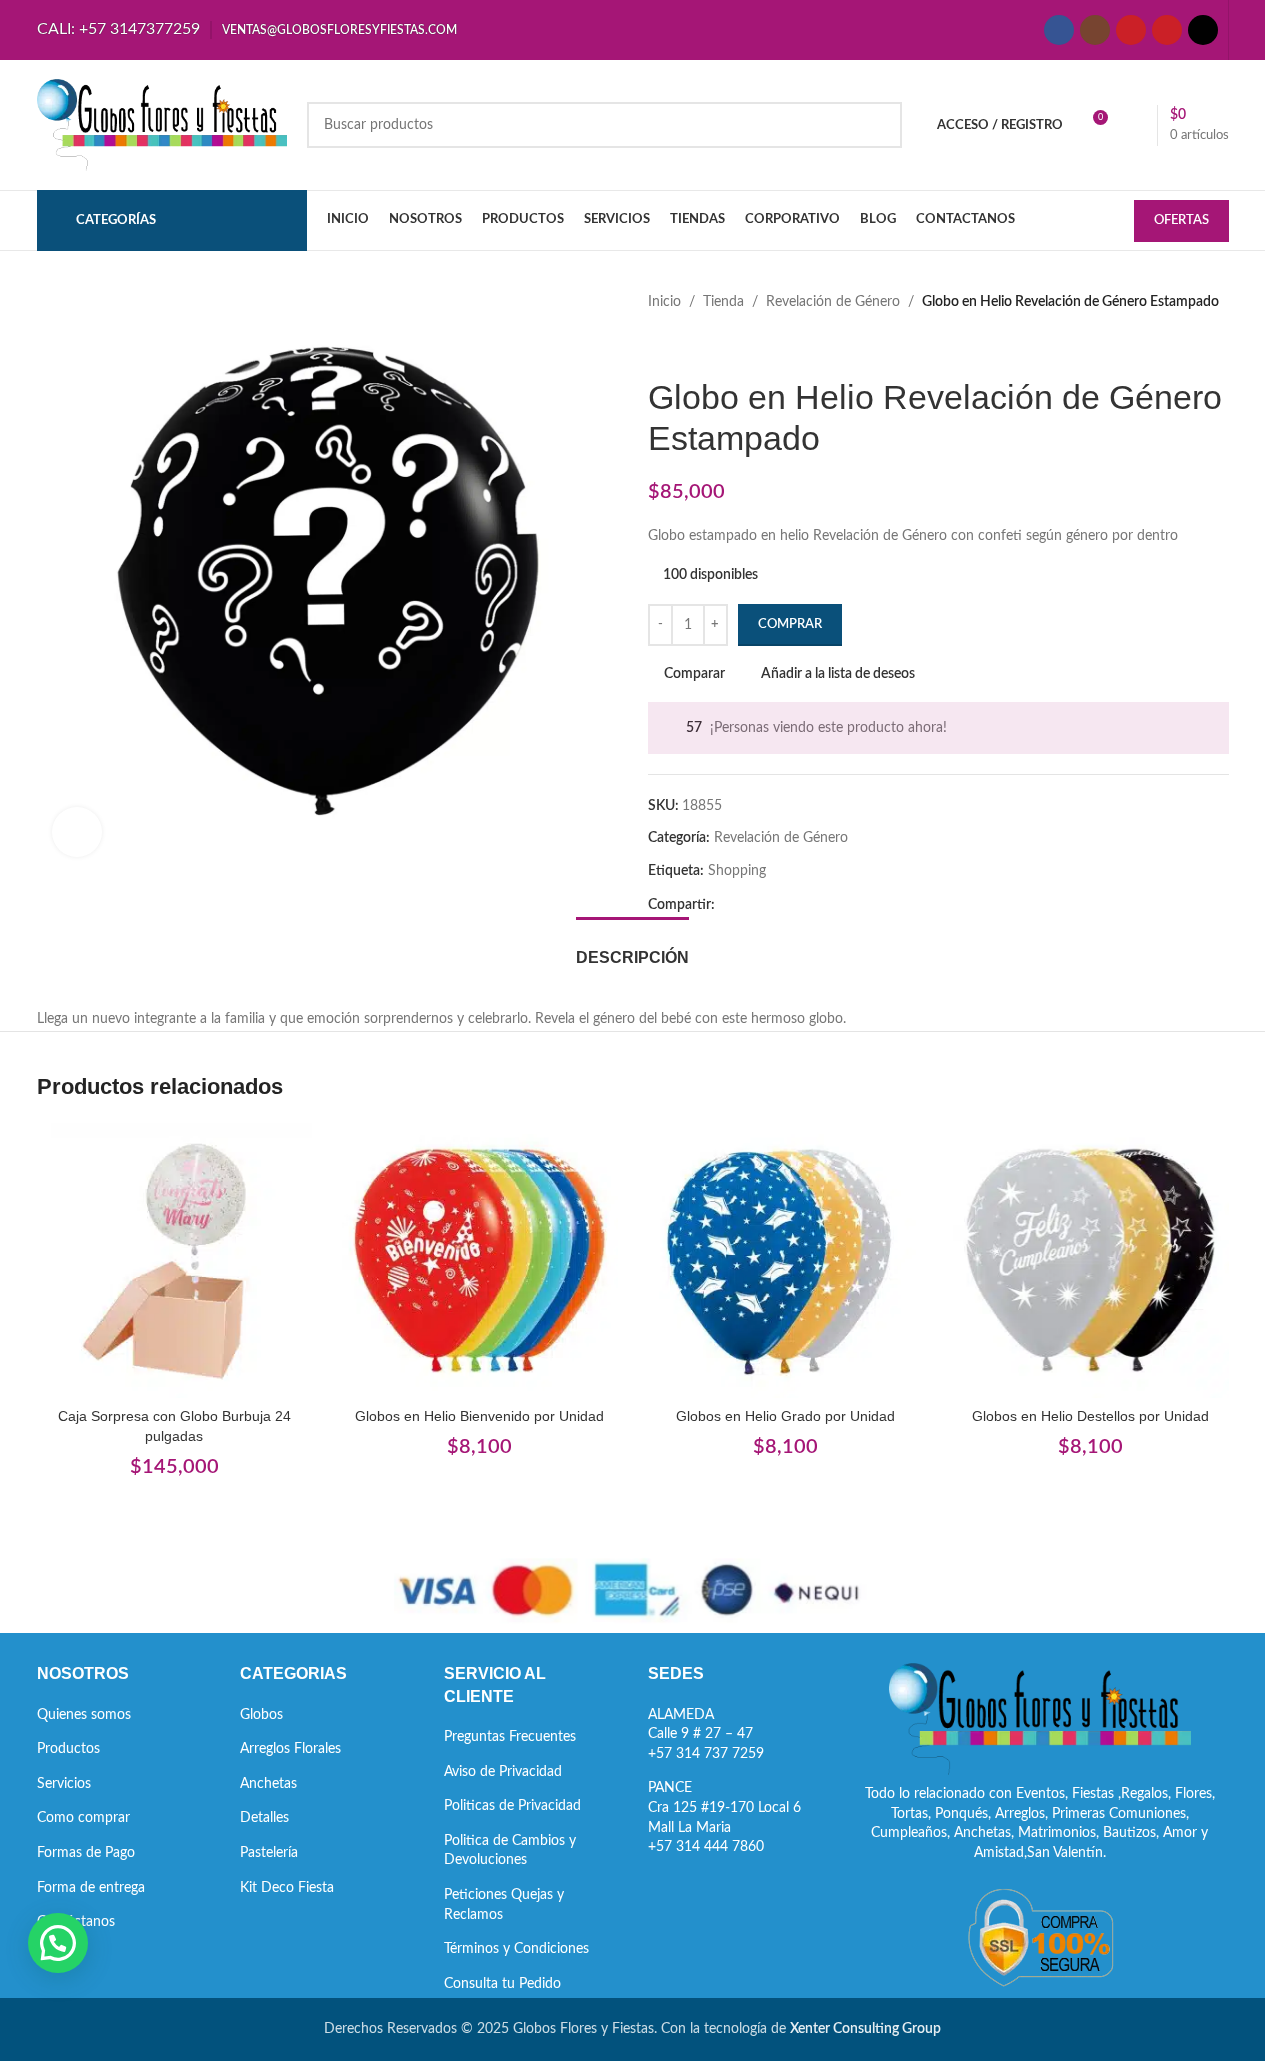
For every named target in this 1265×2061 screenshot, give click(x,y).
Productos (68, 1749)
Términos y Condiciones (516, 1949)
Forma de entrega (91, 1888)
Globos (261, 1715)
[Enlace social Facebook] (1059, 30)
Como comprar (83, 1818)
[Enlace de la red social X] (751, 905)
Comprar (790, 624)
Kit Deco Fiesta (287, 1888)
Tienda (723, 302)
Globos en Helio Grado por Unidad (785, 1416)
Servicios (64, 1784)
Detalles (264, 1818)
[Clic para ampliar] (77, 832)
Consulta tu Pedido (502, 1984)
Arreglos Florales (290, 1749)
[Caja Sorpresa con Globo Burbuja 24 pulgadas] (175, 1261)
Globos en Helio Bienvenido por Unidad (479, 1416)
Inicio (664, 302)
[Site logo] (162, 125)
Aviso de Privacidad (503, 1772)
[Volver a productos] (684, 345)
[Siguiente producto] (708, 345)
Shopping (737, 871)
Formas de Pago (86, 1853)
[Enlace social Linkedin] (799, 905)
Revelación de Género (833, 302)
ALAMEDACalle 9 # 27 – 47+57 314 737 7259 (706, 1734)
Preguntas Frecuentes (510, 1737)
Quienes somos (84, 1715)
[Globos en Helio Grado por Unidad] (786, 1261)
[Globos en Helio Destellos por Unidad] (1091, 1261)
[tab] (632, 947)
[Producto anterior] (660, 345)
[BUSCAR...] (879, 125)
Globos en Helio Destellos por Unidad (1090, 1416)
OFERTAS (1181, 220)
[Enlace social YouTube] (1131, 30)
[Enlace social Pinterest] (1167, 30)
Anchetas (268, 1784)
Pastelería (269, 1853)
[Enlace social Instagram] (1095, 30)
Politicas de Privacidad (512, 1806)
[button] (58, 1943)
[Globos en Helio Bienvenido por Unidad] (480, 1261)
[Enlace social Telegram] (823, 905)
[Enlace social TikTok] (1203, 30)
